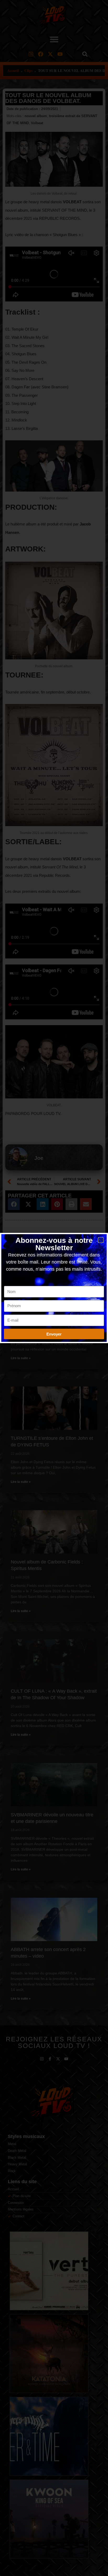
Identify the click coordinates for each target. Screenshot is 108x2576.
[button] (101, 1240)
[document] (54, 1288)
